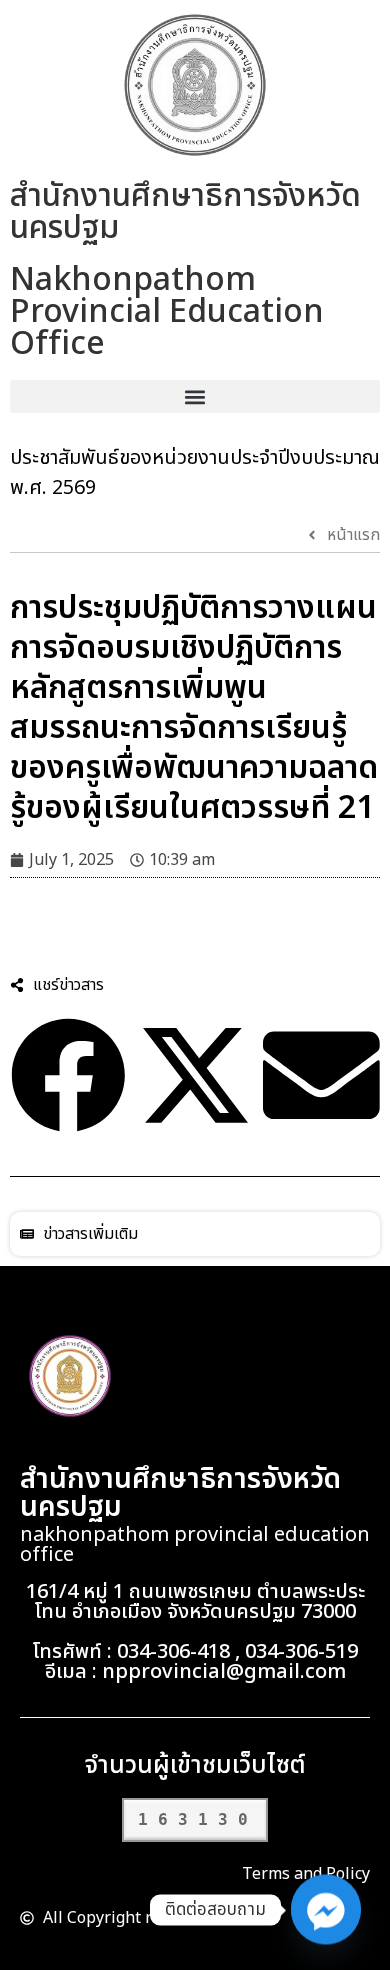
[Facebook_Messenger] (326, 1910)
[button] (195, 396)
